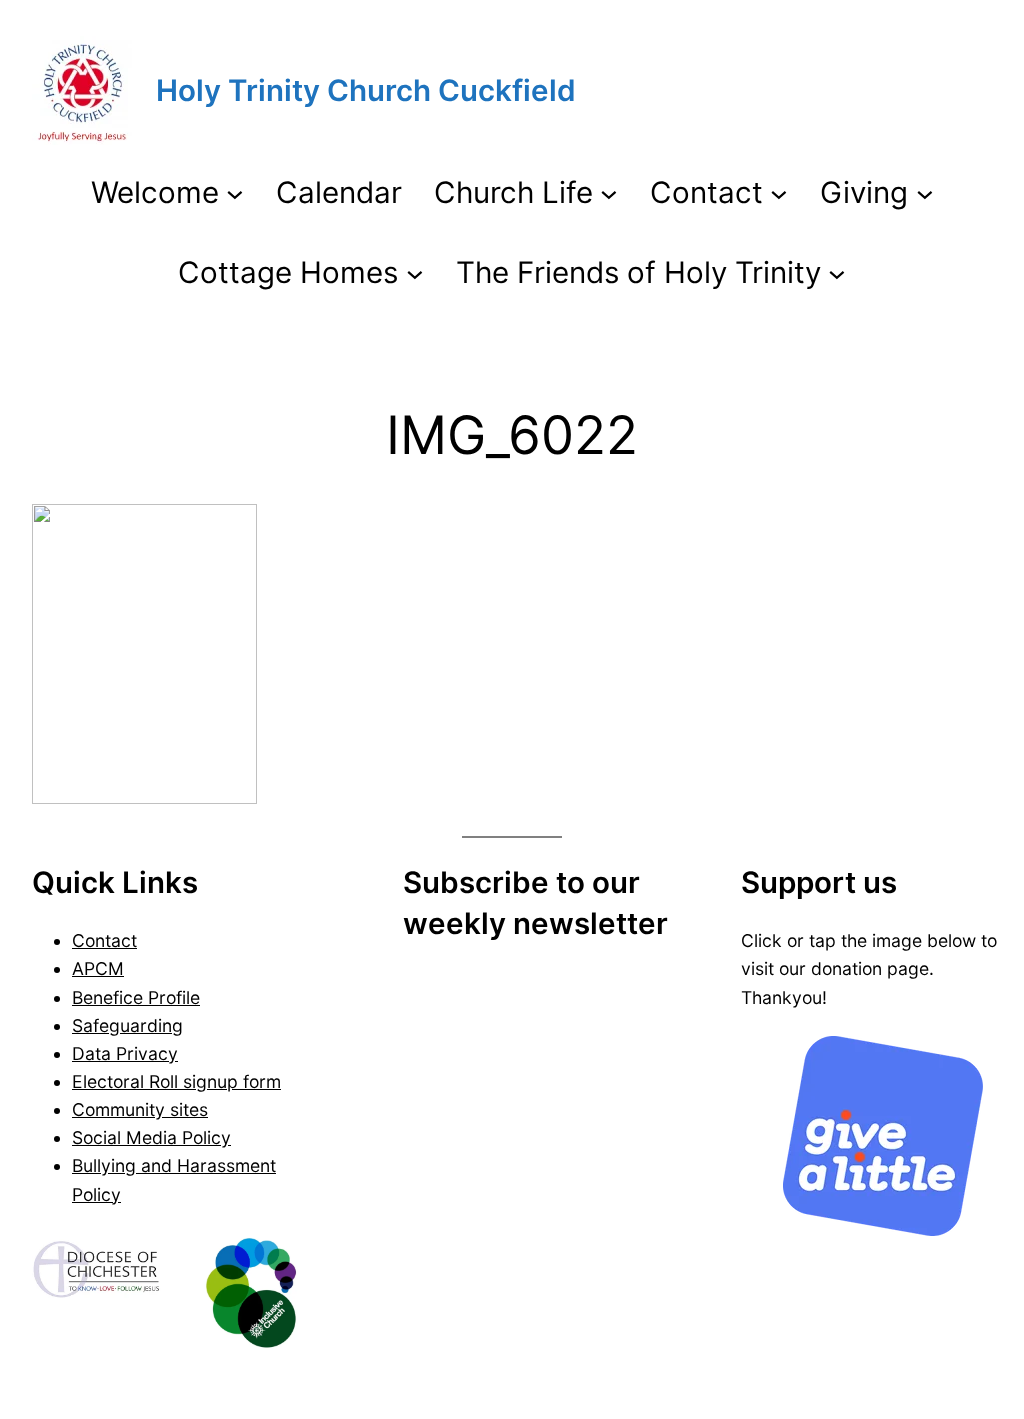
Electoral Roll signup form (176, 1081)
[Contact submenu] (779, 193)
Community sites (140, 1109)
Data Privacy (125, 1053)
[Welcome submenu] (235, 193)
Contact (104, 940)
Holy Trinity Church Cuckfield (366, 90)
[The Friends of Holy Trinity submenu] (837, 272)
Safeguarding (127, 1025)
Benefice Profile (136, 997)
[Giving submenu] (925, 193)
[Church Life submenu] (609, 193)
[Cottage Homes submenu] (415, 272)
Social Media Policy (151, 1137)
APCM (98, 968)
